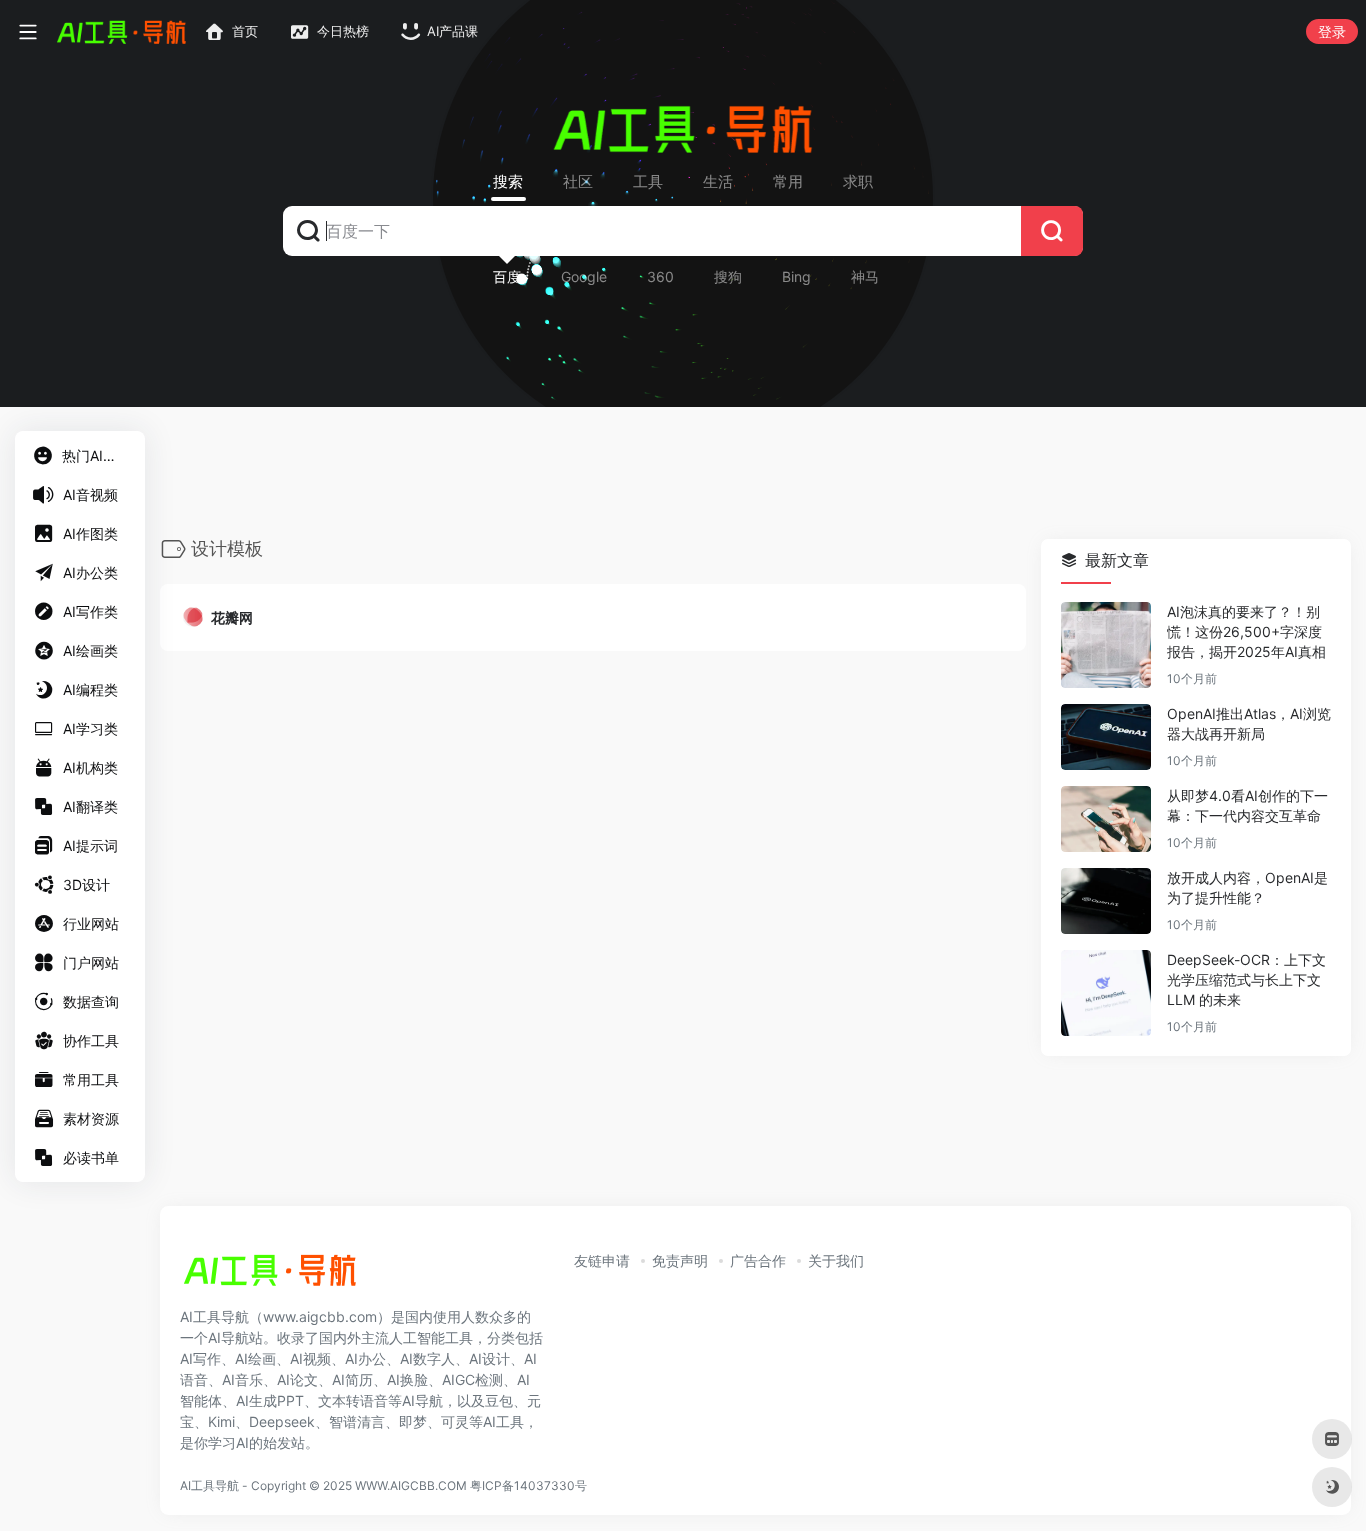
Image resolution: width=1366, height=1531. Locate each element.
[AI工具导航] (270, 1276)
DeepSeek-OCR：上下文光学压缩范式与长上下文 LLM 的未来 (1246, 980)
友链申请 (602, 1260)
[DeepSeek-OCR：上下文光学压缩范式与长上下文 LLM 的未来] (1106, 994)
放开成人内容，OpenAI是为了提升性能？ (1247, 888)
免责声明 (680, 1260)
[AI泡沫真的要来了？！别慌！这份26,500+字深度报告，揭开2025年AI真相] (1106, 646)
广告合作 (758, 1260)
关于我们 (836, 1260)
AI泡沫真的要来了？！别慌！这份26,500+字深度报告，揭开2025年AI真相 (1246, 632)
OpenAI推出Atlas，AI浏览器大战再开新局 (1249, 724)
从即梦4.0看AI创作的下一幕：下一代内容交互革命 (1247, 806)
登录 (1332, 31)
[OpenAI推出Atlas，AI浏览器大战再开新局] (1106, 738)
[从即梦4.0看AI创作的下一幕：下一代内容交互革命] (1106, 820)
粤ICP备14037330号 (528, 1485)
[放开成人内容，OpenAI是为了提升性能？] (1106, 902)
